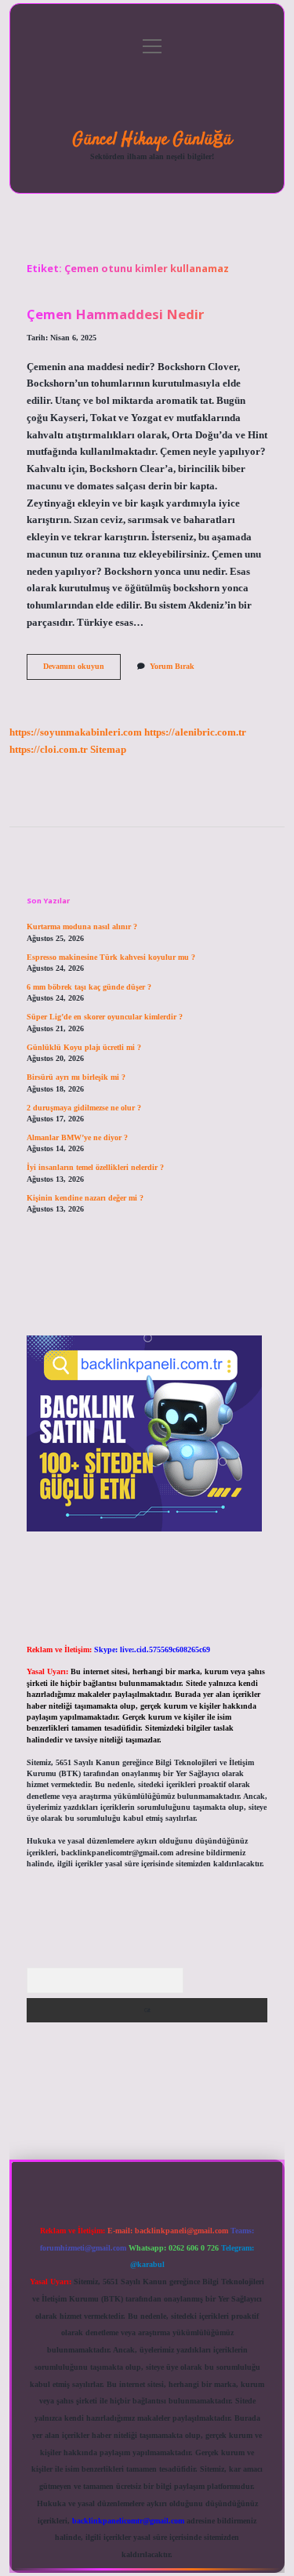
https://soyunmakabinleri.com (76, 732)
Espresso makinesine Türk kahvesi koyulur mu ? (111, 957)
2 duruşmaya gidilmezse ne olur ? (84, 1108)
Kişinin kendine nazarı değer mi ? (85, 1198)
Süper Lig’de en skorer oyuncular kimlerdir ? (105, 1017)
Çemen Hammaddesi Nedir (115, 314)
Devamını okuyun (82, 670)
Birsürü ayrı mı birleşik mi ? (76, 1077)
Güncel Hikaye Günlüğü (152, 140)
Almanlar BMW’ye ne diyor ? (77, 1137)
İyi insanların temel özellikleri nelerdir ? (95, 1167)
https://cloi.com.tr (49, 750)
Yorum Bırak (172, 666)
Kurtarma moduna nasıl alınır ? (82, 926)
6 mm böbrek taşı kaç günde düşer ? (89, 987)
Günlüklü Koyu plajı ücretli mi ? (84, 1047)
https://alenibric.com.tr (195, 732)
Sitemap (108, 750)
